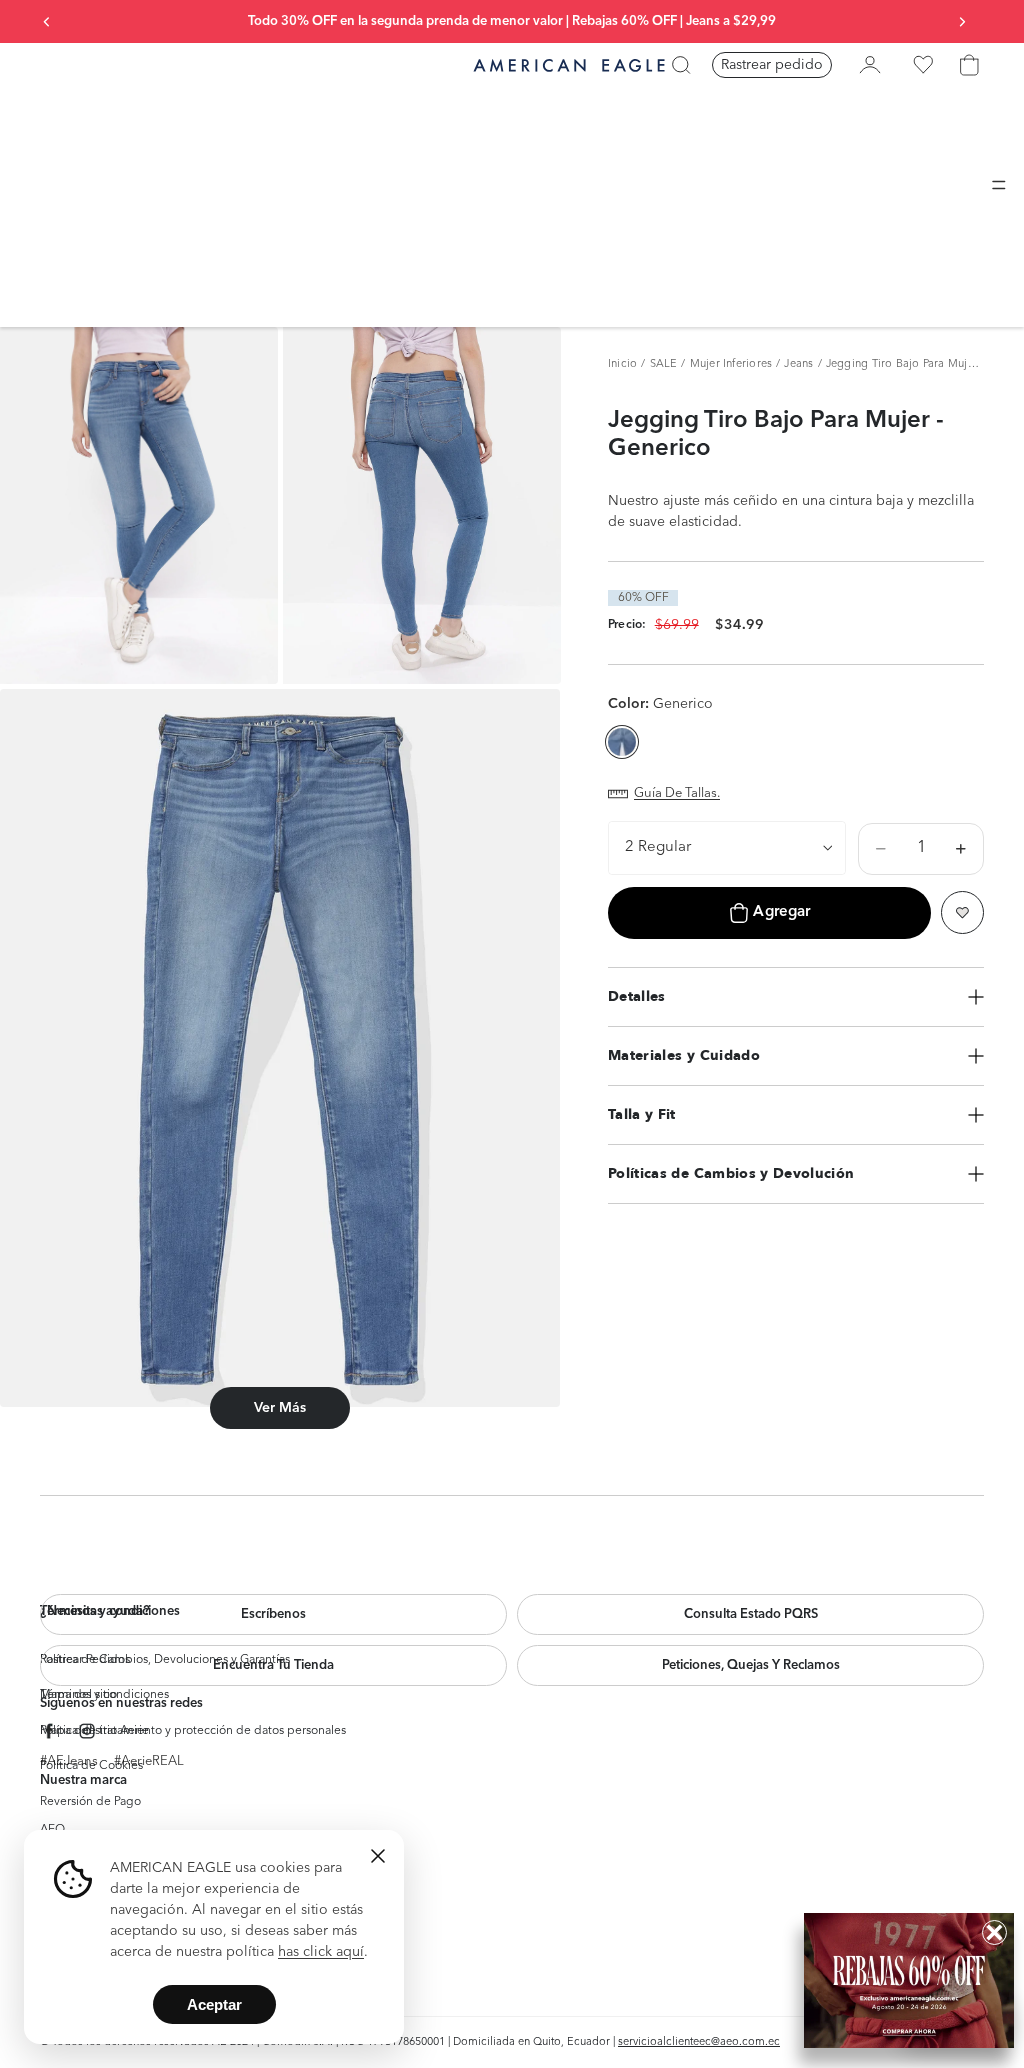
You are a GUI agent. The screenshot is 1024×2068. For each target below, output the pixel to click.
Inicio (622, 364)
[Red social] (49, 1731)
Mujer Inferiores (731, 364)
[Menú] (999, 185)
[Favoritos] (923, 65)
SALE (664, 364)
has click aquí (321, 1952)
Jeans (798, 364)
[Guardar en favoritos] (962, 912)
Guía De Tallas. (677, 793)
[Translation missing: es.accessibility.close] (378, 1856)
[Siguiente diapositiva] (962, 22)
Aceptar (214, 2004)
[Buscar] (681, 65)
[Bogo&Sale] (909, 1980)
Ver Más (280, 1408)
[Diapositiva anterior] (47, 22)
